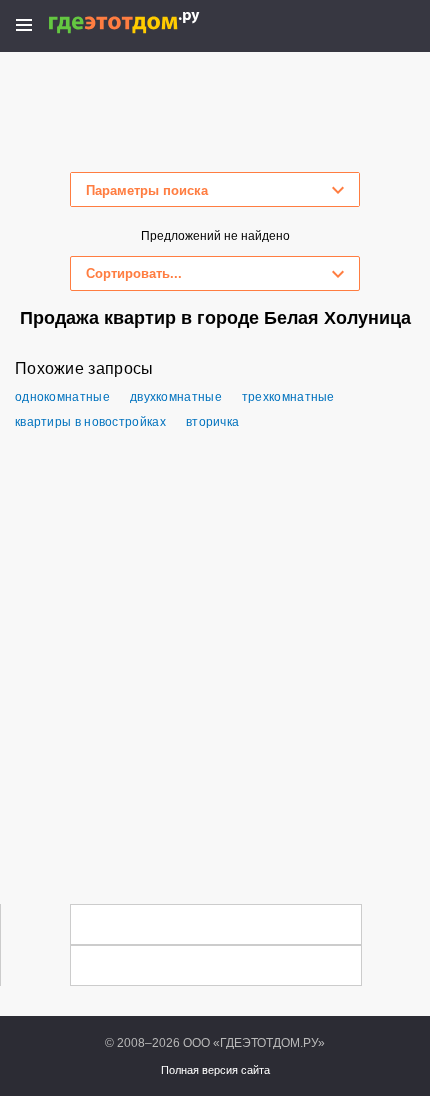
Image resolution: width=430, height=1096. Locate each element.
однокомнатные (62, 397)
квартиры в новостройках (90, 422)
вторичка (212, 422)
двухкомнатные (176, 397)
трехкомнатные (288, 397)
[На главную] (145, 22)
